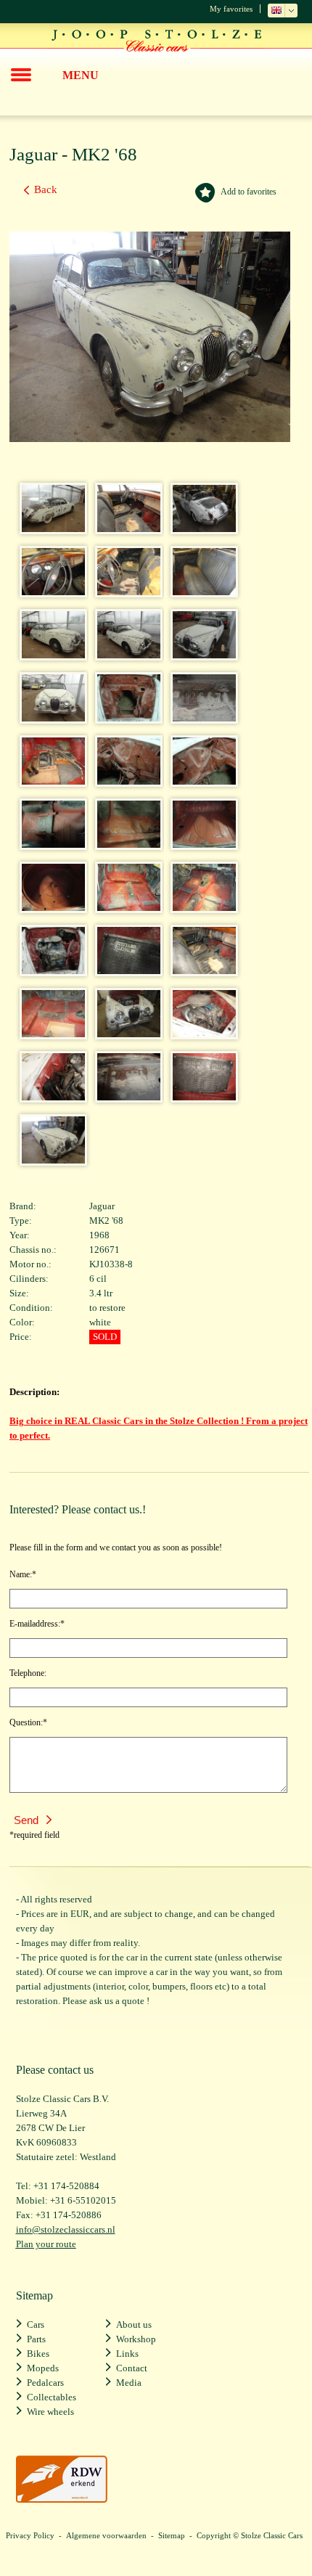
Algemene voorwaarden (106, 2535)
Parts (36, 2339)
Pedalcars (45, 2383)
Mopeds (43, 2368)
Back (46, 189)
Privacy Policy (30, 2535)
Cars (36, 2324)
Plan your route (46, 2244)
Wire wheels (50, 2412)
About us (134, 2324)
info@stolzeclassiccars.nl (66, 2229)
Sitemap (172, 2535)
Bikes (38, 2354)
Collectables (52, 2397)
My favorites (231, 9)
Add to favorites (249, 192)
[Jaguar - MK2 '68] (49, 528)
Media (129, 2383)
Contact (132, 2368)
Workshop (136, 2339)
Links (127, 2354)
